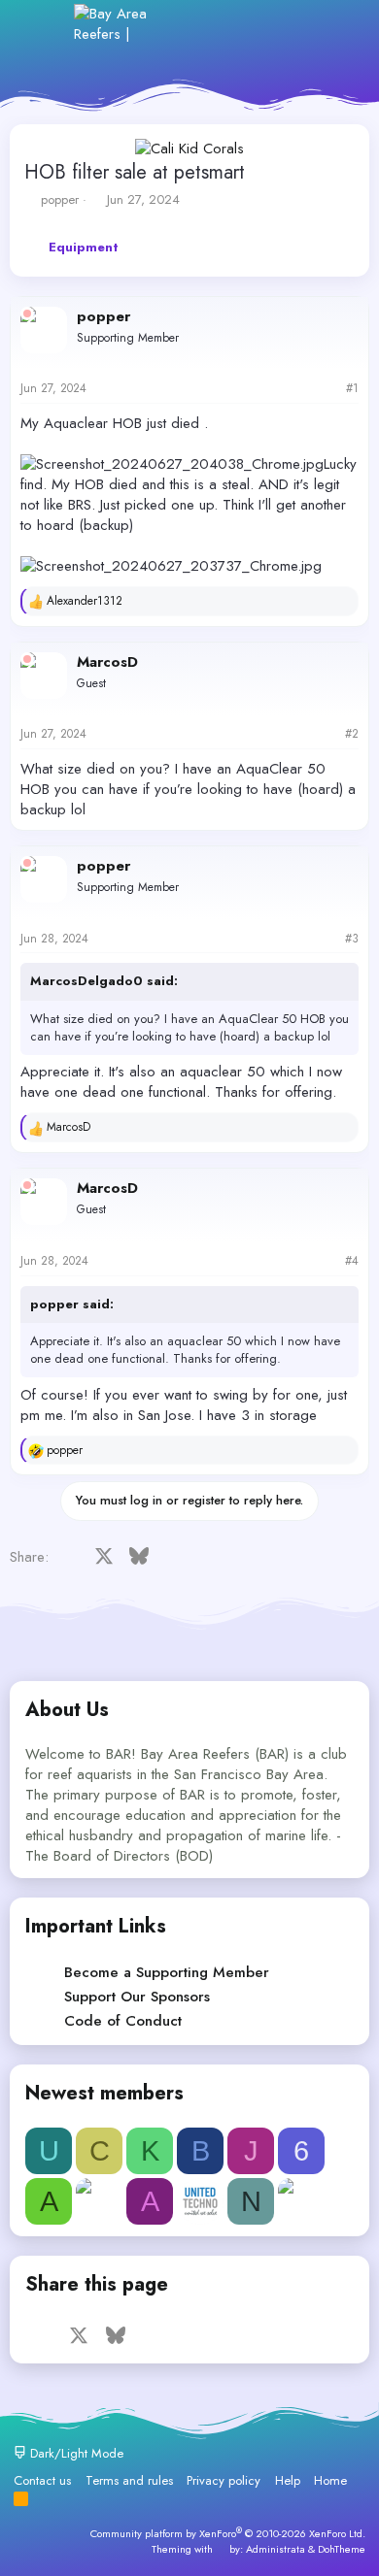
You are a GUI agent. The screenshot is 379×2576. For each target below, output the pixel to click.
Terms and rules (129, 2480)
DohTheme (342, 2549)
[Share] (327, 389)
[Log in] (208, 24)
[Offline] (27, 314)
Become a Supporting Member (167, 1972)
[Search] (335, 24)
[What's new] (293, 24)
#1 (352, 388)
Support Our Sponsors (137, 1997)
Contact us (42, 2480)
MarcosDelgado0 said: (104, 981)
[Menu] (46, 23)
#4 (352, 1261)
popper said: (72, 1304)
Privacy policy (224, 2480)
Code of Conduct (123, 2021)
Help (288, 2480)
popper (60, 199)
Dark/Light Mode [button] (75, 2453)
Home (330, 2480)
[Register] (251, 24)
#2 (352, 734)
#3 (352, 939)
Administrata (276, 2549)
